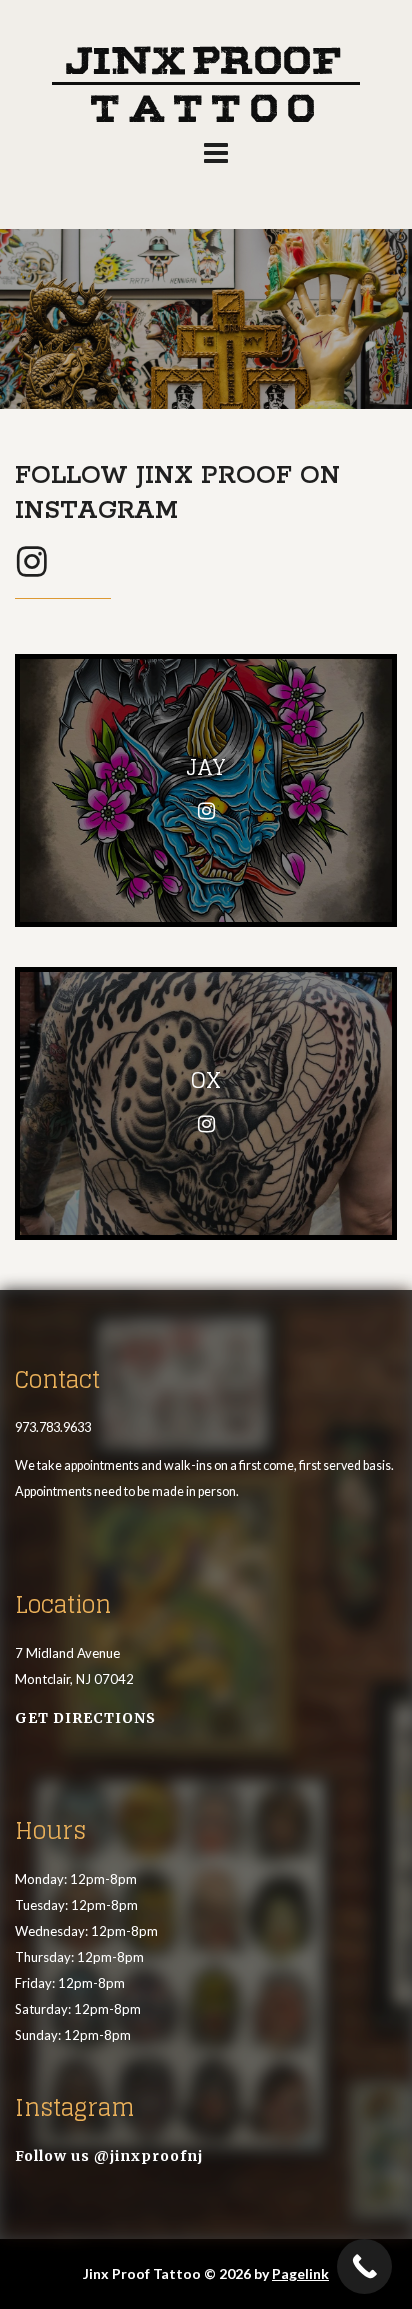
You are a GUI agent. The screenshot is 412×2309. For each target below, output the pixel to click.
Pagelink (300, 2273)
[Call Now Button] (364, 2266)
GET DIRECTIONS (85, 1718)
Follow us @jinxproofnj (109, 2156)
